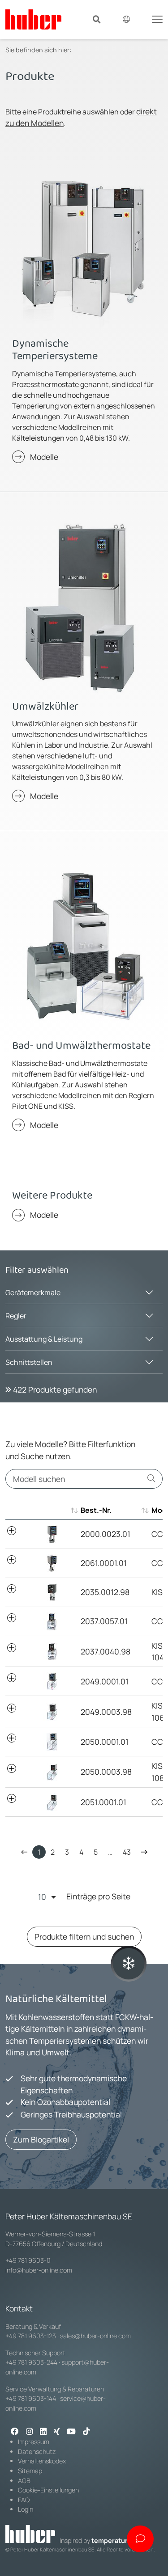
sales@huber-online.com (95, 2336)
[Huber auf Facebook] (15, 2432)
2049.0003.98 (106, 1712)
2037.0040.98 (106, 1651)
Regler (16, 1316)
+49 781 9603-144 (31, 2398)
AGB (24, 2481)
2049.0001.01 (105, 1681)
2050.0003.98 (106, 1772)
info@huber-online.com (39, 2270)
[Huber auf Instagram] (29, 2432)
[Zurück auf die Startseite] (33, 19)
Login (26, 2509)
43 (127, 1852)
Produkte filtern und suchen (84, 1936)
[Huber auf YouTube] (71, 2432)
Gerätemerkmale (33, 1292)
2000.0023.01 (106, 1534)
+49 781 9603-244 (31, 2362)
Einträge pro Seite (98, 1896)
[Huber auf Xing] (57, 2432)
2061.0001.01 (104, 1563)
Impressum (34, 2442)
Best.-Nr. (96, 1510)
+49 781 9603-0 (28, 2260)
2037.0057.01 (104, 1621)
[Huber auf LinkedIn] (43, 2432)
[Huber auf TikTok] (86, 2432)
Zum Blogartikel (41, 2139)
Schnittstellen (29, 1362)
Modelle (44, 457)
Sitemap (30, 2471)
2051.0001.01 (103, 1802)
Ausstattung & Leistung (44, 1339)
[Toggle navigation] (157, 18)
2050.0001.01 (105, 1742)
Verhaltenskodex (42, 2461)
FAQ (24, 2500)
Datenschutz (37, 2452)
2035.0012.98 (105, 1592)
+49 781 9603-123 (31, 2336)
